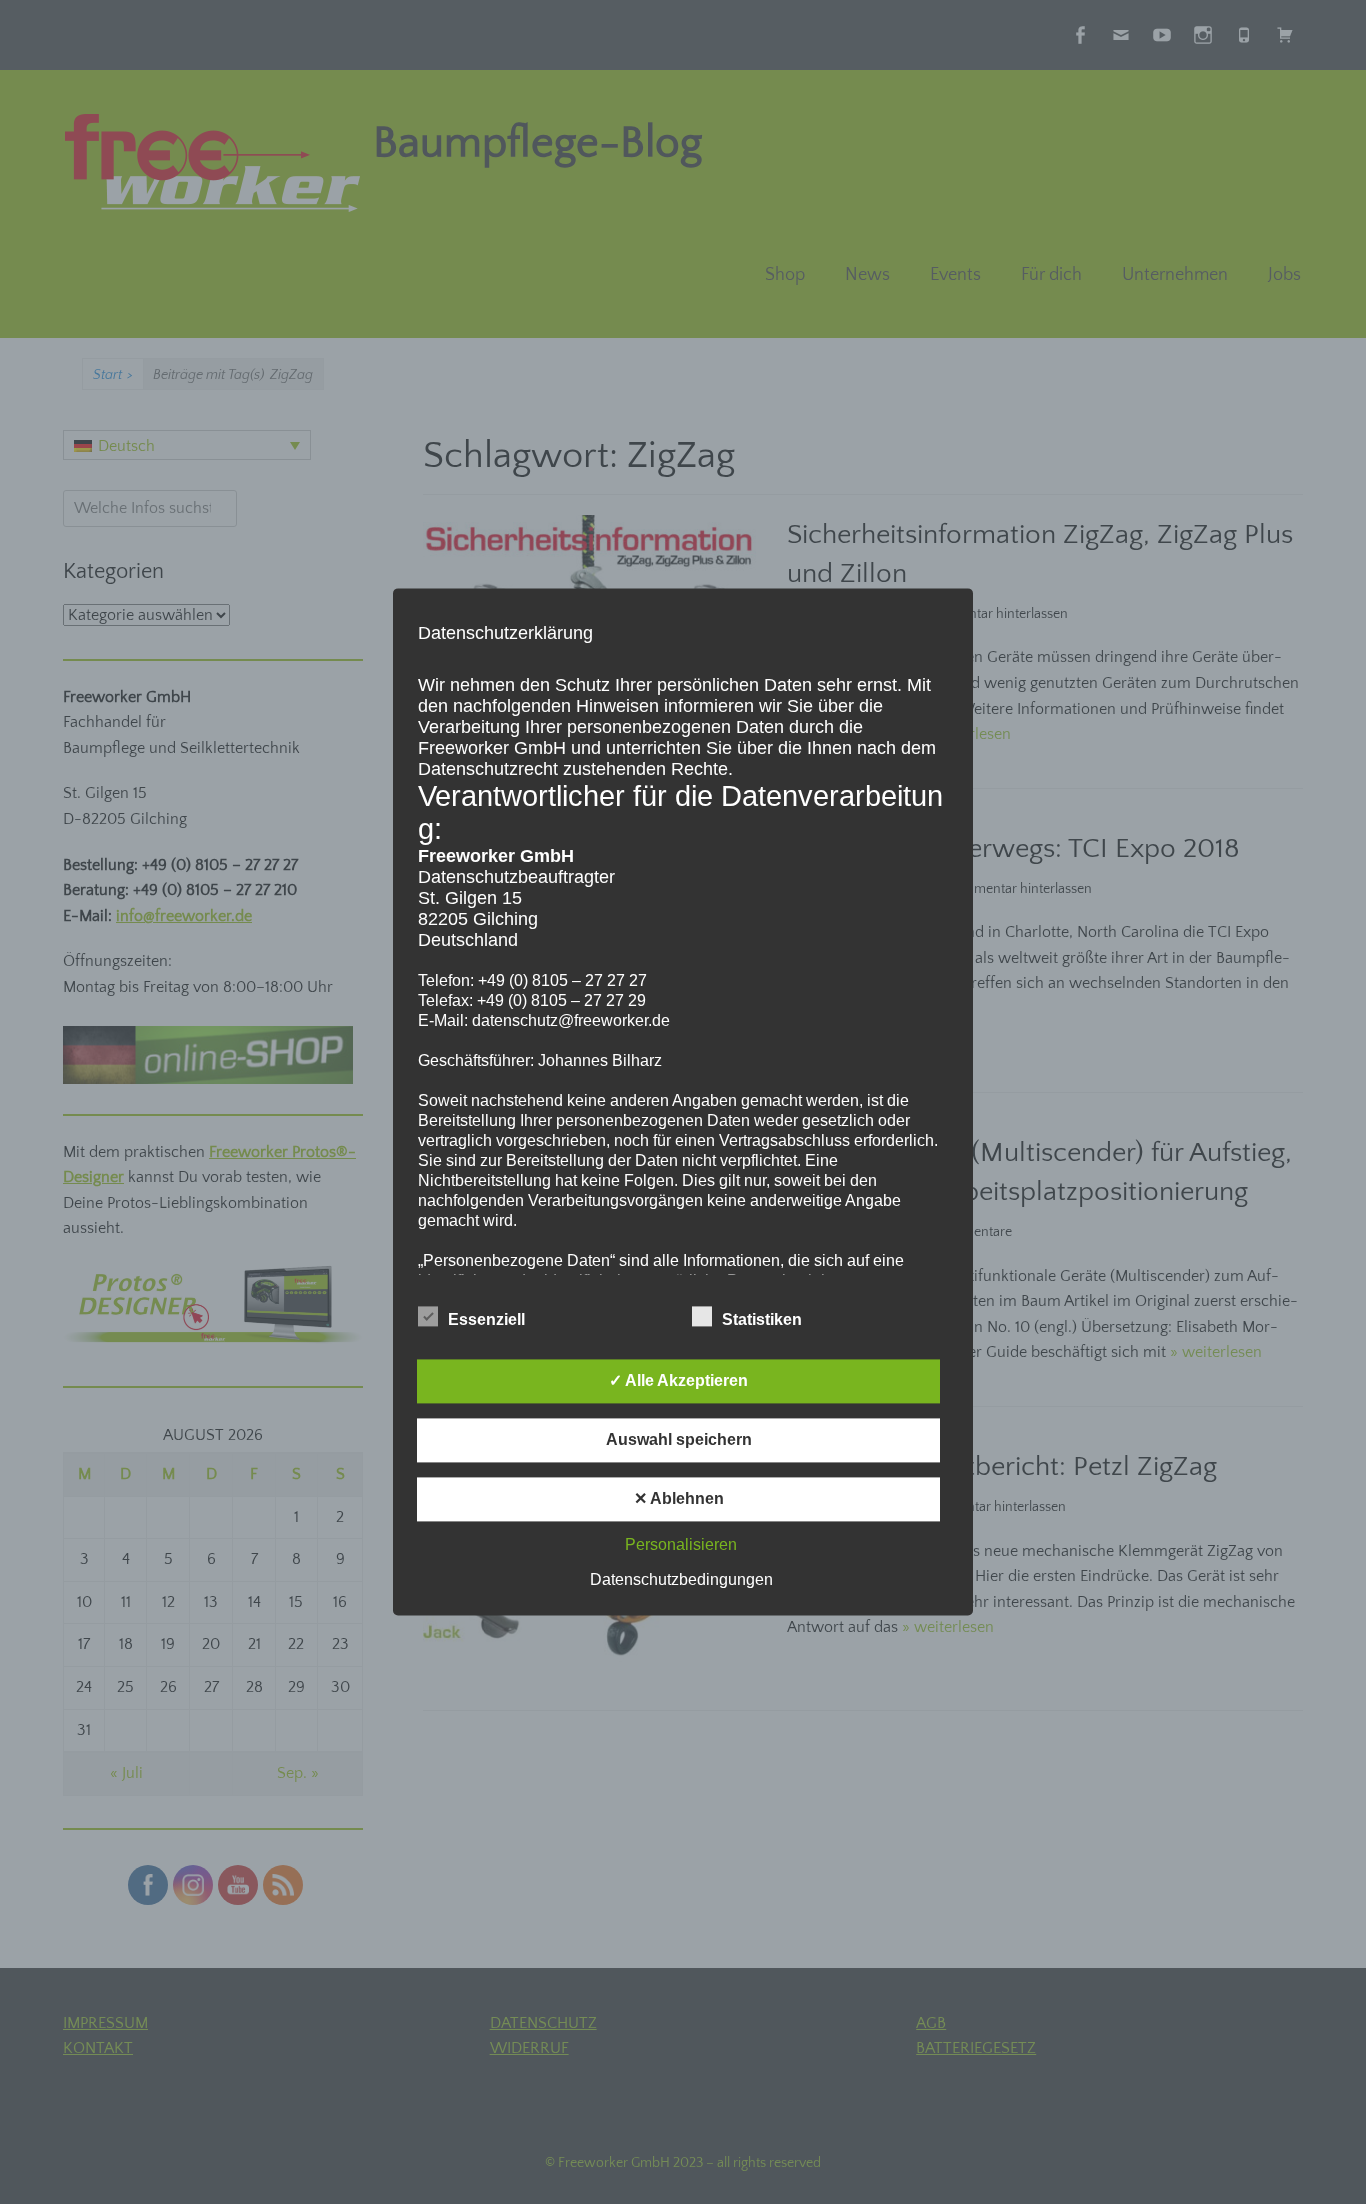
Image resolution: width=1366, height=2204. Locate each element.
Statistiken (762, 1320)
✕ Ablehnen (679, 1499)
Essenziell (486, 1320)
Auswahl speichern (679, 1440)
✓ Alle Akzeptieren (678, 1381)
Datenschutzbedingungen (681, 1580)
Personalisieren (681, 1545)
